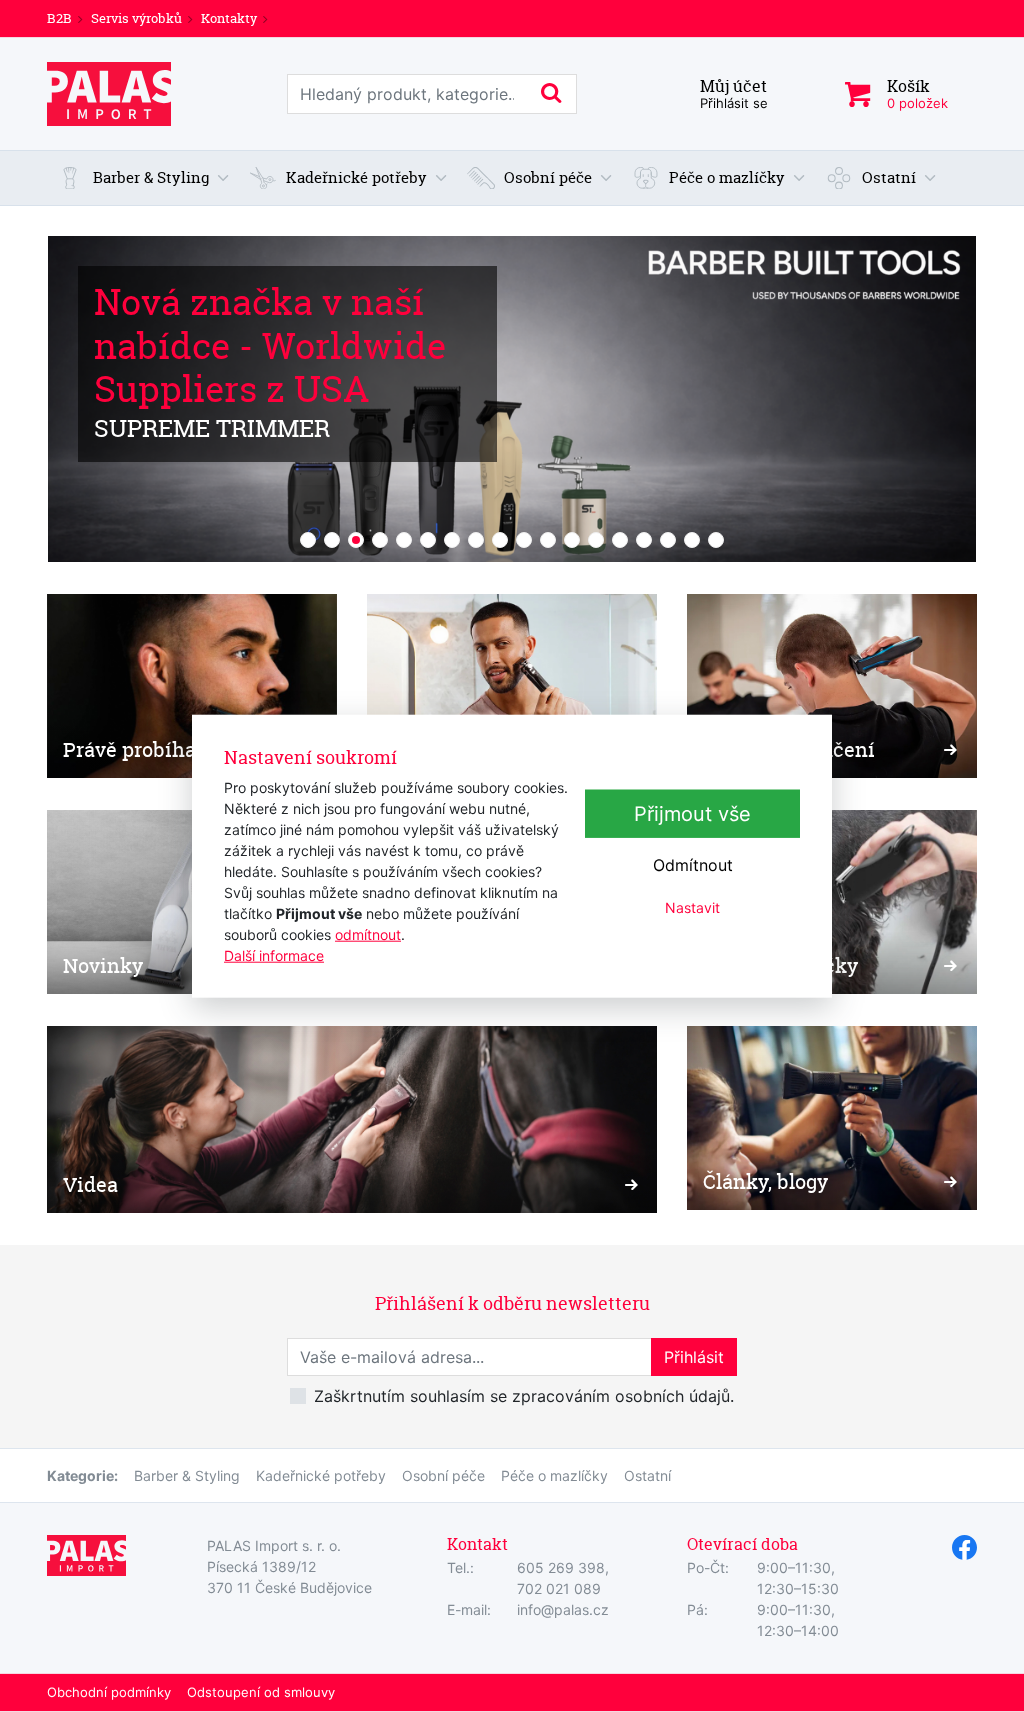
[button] (143, 178)
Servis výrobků (136, 18)
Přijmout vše (692, 814)
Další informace (274, 954)
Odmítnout (693, 865)
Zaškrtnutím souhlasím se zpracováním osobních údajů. (524, 1396)
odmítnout (368, 933)
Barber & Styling (187, 1475)
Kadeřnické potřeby (321, 1475)
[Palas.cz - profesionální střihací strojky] (109, 94)
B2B (59, 18)
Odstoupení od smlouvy (261, 1692)
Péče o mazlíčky (554, 1475)
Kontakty (229, 18)
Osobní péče (443, 1475)
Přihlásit (694, 1357)
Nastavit (692, 907)
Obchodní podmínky (109, 1692)
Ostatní (647, 1475)
